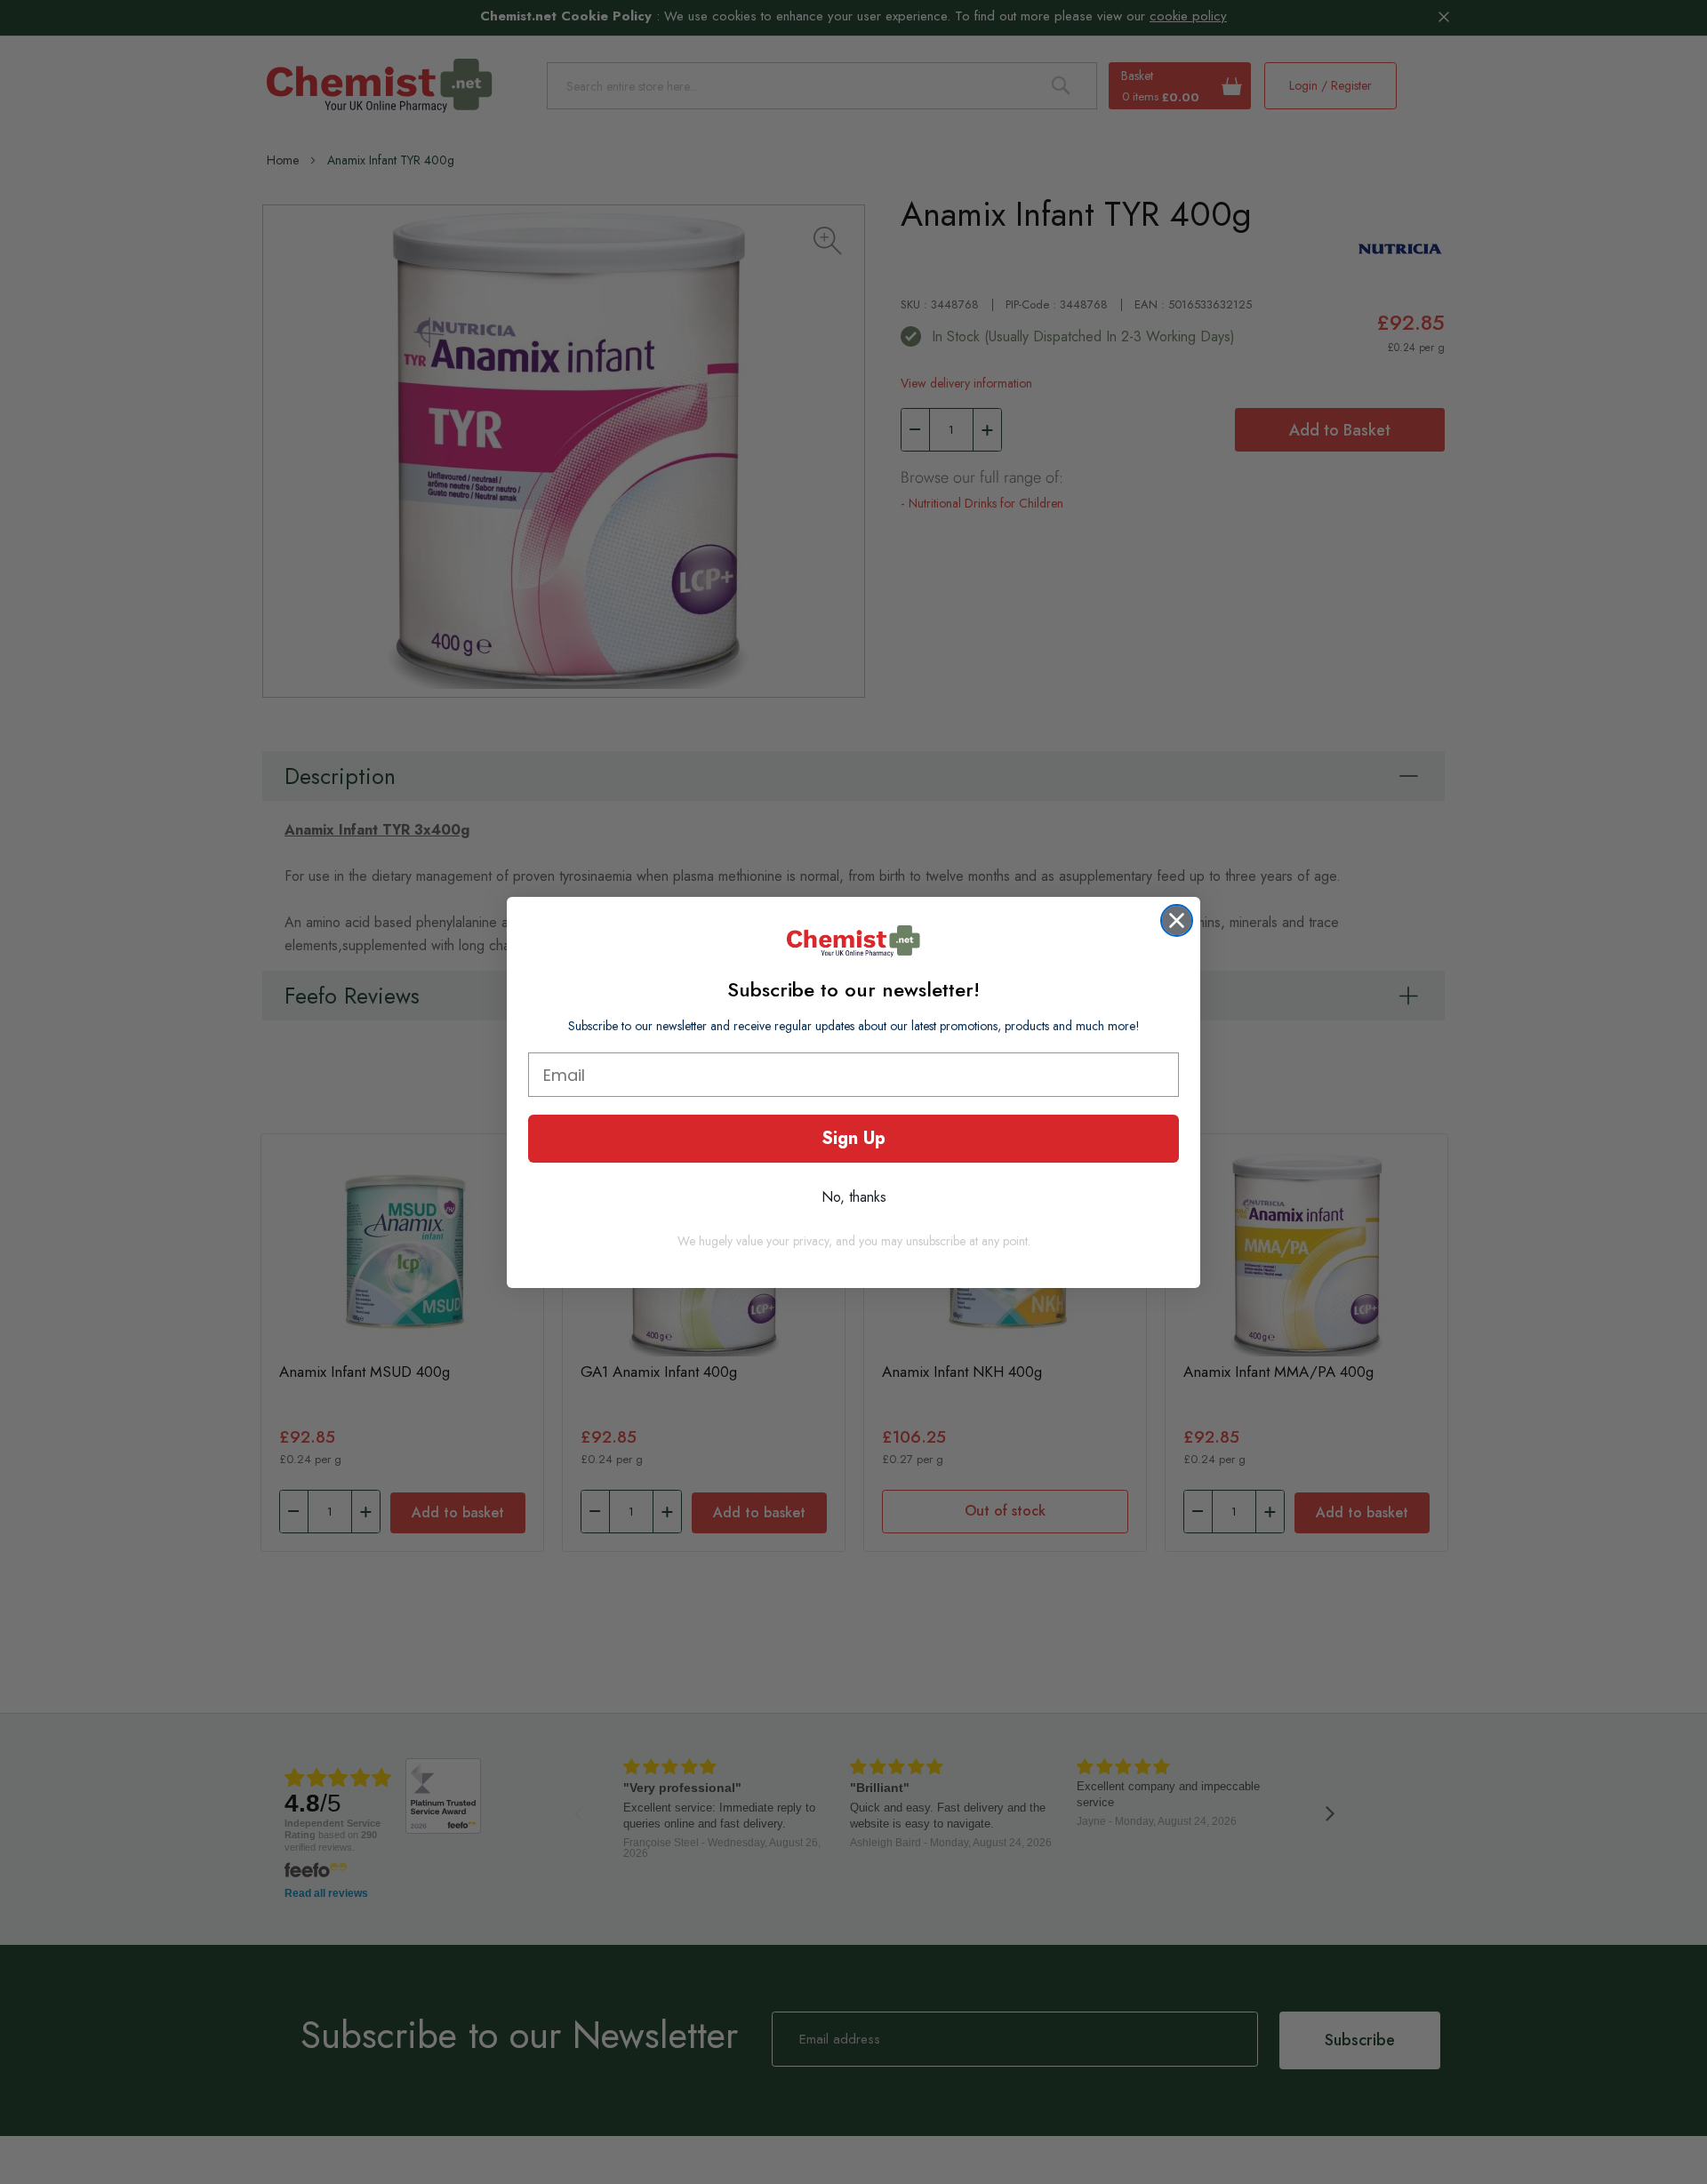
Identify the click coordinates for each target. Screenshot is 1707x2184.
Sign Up (853, 1138)
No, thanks (854, 1197)
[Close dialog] (1177, 920)
